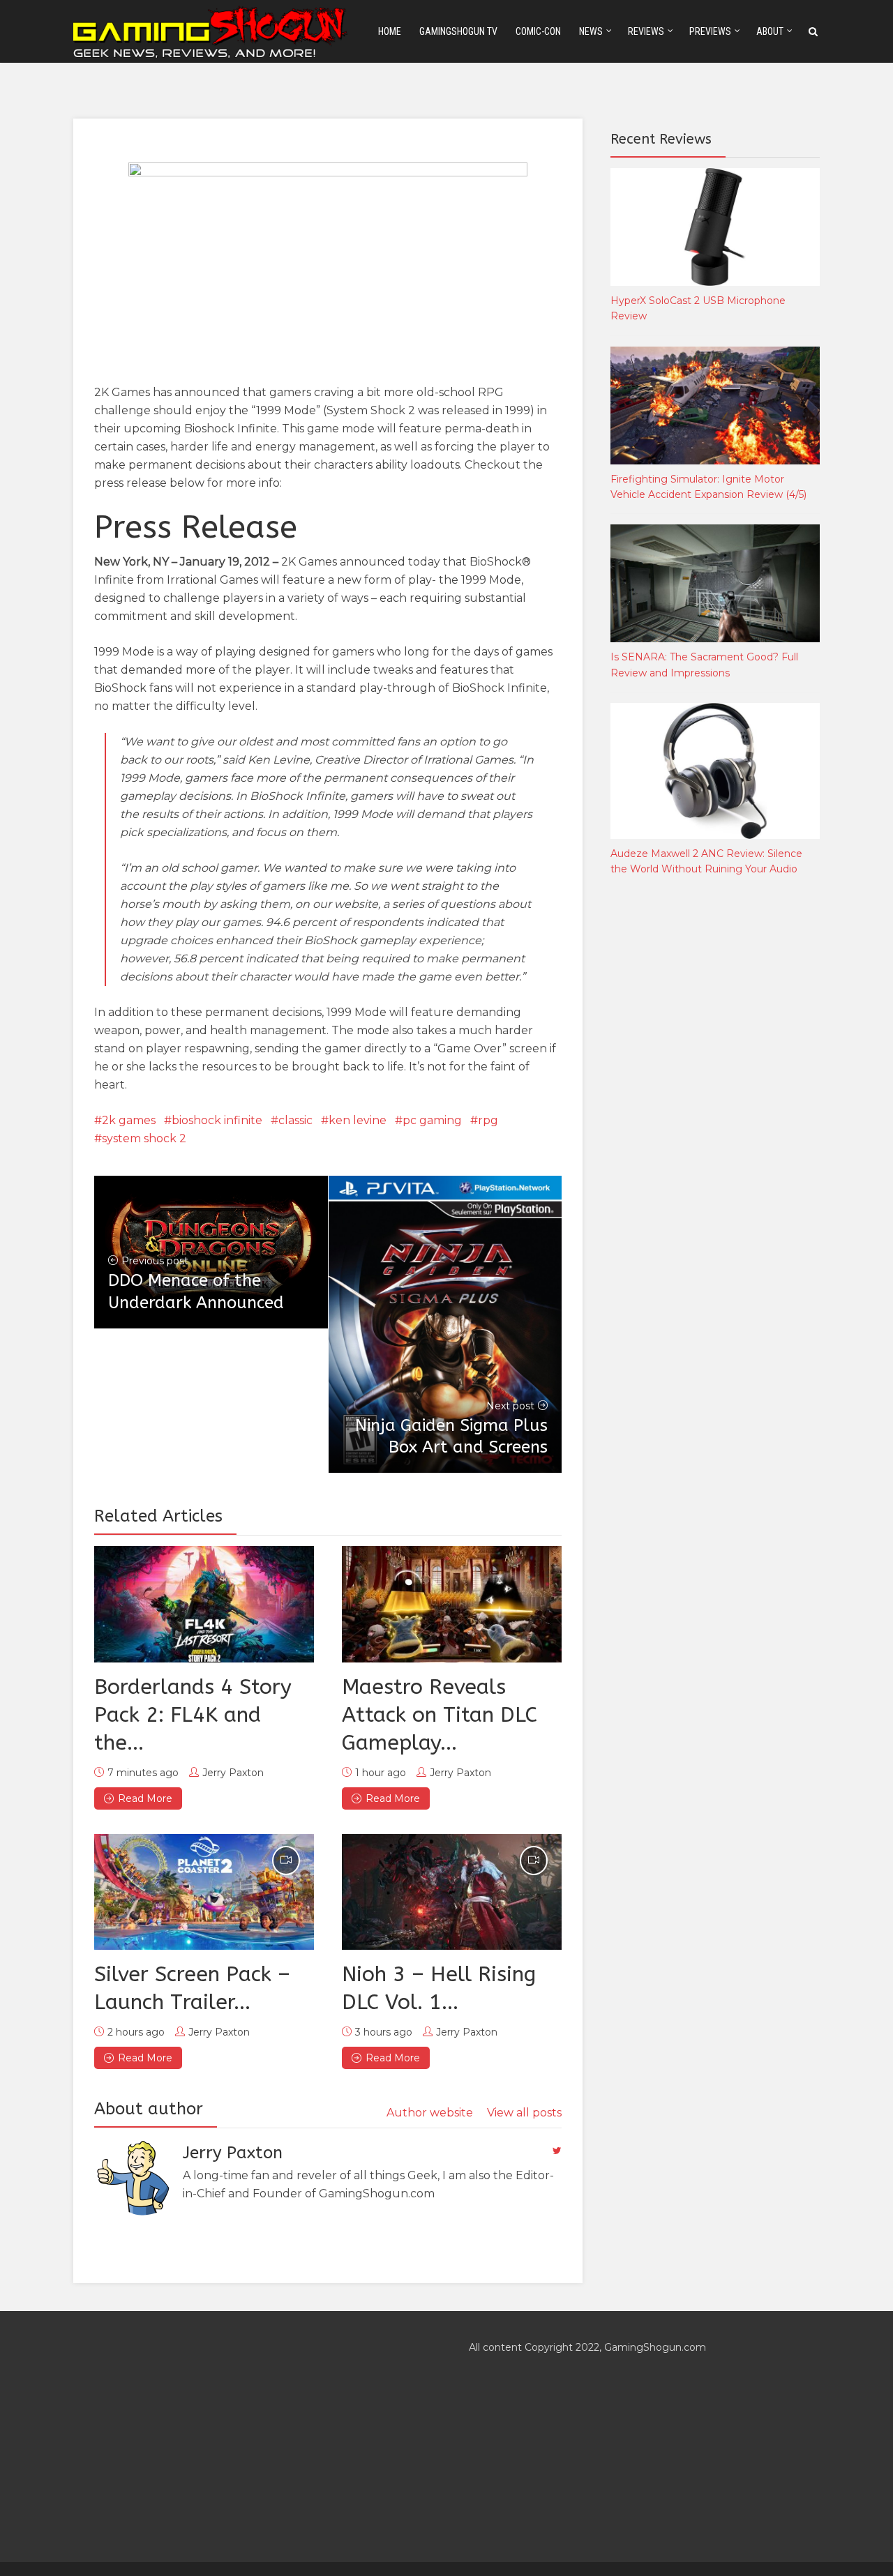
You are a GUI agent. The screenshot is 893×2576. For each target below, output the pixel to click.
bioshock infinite (217, 1120)
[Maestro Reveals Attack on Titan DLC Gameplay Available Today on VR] (452, 1604)
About (770, 31)
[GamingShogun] (211, 30)
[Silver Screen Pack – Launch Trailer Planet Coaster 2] (204, 1892)
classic (295, 1120)
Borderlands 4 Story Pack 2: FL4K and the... (193, 1715)
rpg (488, 1120)
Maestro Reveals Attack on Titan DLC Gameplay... (440, 1715)
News (591, 31)
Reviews (646, 31)
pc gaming (432, 1120)
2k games (129, 1120)
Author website (430, 2113)
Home (390, 31)
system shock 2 (144, 1138)
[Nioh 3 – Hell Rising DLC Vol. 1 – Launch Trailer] (452, 1892)
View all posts (524, 2113)
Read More (145, 1798)
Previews (710, 31)
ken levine (358, 1120)
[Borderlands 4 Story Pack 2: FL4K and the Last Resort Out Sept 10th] (204, 1604)
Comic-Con (538, 31)
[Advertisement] (715, 1119)
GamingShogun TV (458, 31)
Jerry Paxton (233, 1773)
